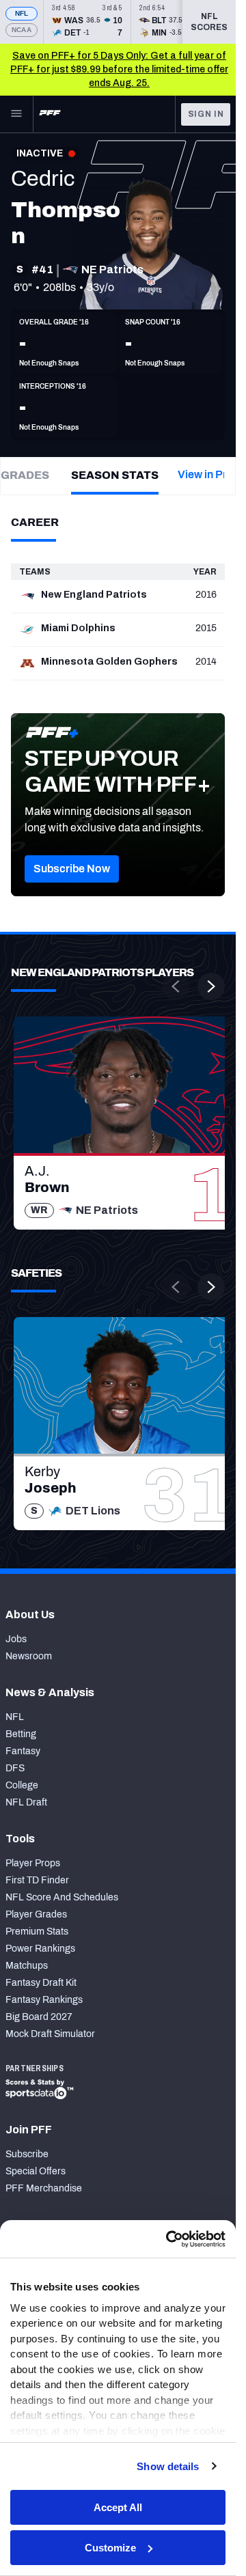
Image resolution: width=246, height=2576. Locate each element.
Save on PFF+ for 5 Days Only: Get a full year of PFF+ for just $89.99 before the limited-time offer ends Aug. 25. (119, 69)
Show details (168, 2466)
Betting (21, 1734)
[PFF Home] (50, 114)
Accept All (118, 2507)
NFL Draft (26, 1802)
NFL (22, 13)
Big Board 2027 (39, 2017)
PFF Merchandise (44, 2188)
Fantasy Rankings (44, 2000)
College (22, 1785)
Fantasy (23, 1751)
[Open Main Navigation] (16, 114)
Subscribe (27, 2154)
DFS (15, 1768)
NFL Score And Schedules (62, 1897)
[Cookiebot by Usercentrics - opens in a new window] (169, 2239)
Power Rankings (40, 1949)
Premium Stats (37, 1931)
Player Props (33, 1863)
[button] (72, 869)
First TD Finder (37, 1880)
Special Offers (36, 2171)
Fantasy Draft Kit (41, 1983)
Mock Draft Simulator (50, 2034)
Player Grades (36, 1914)
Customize (110, 2548)
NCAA (22, 30)
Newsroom (29, 1656)
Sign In (206, 114)
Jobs (16, 1639)
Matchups (27, 1966)
